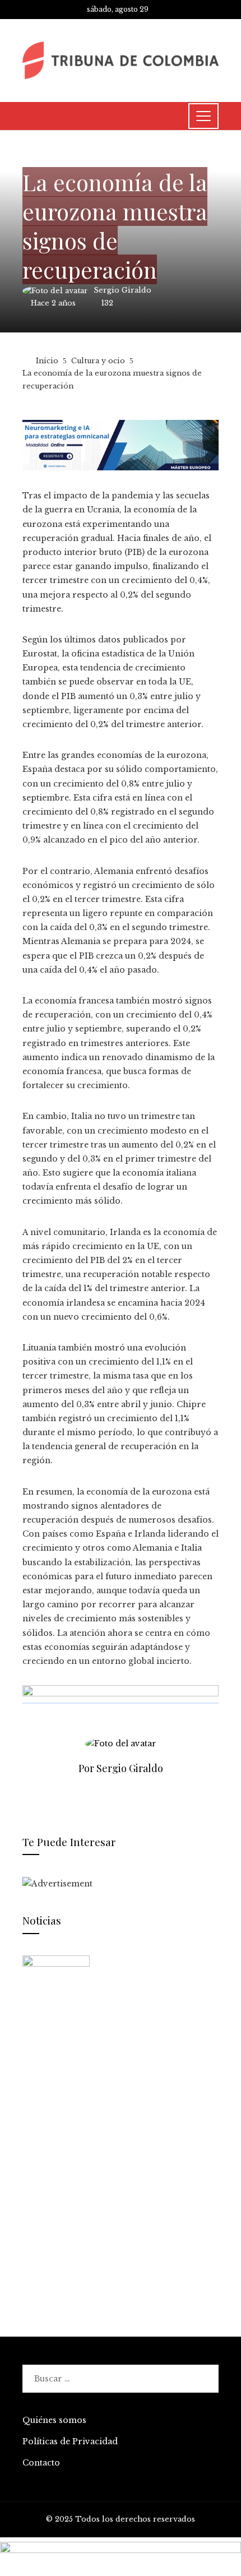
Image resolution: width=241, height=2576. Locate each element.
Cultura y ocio (55, 156)
